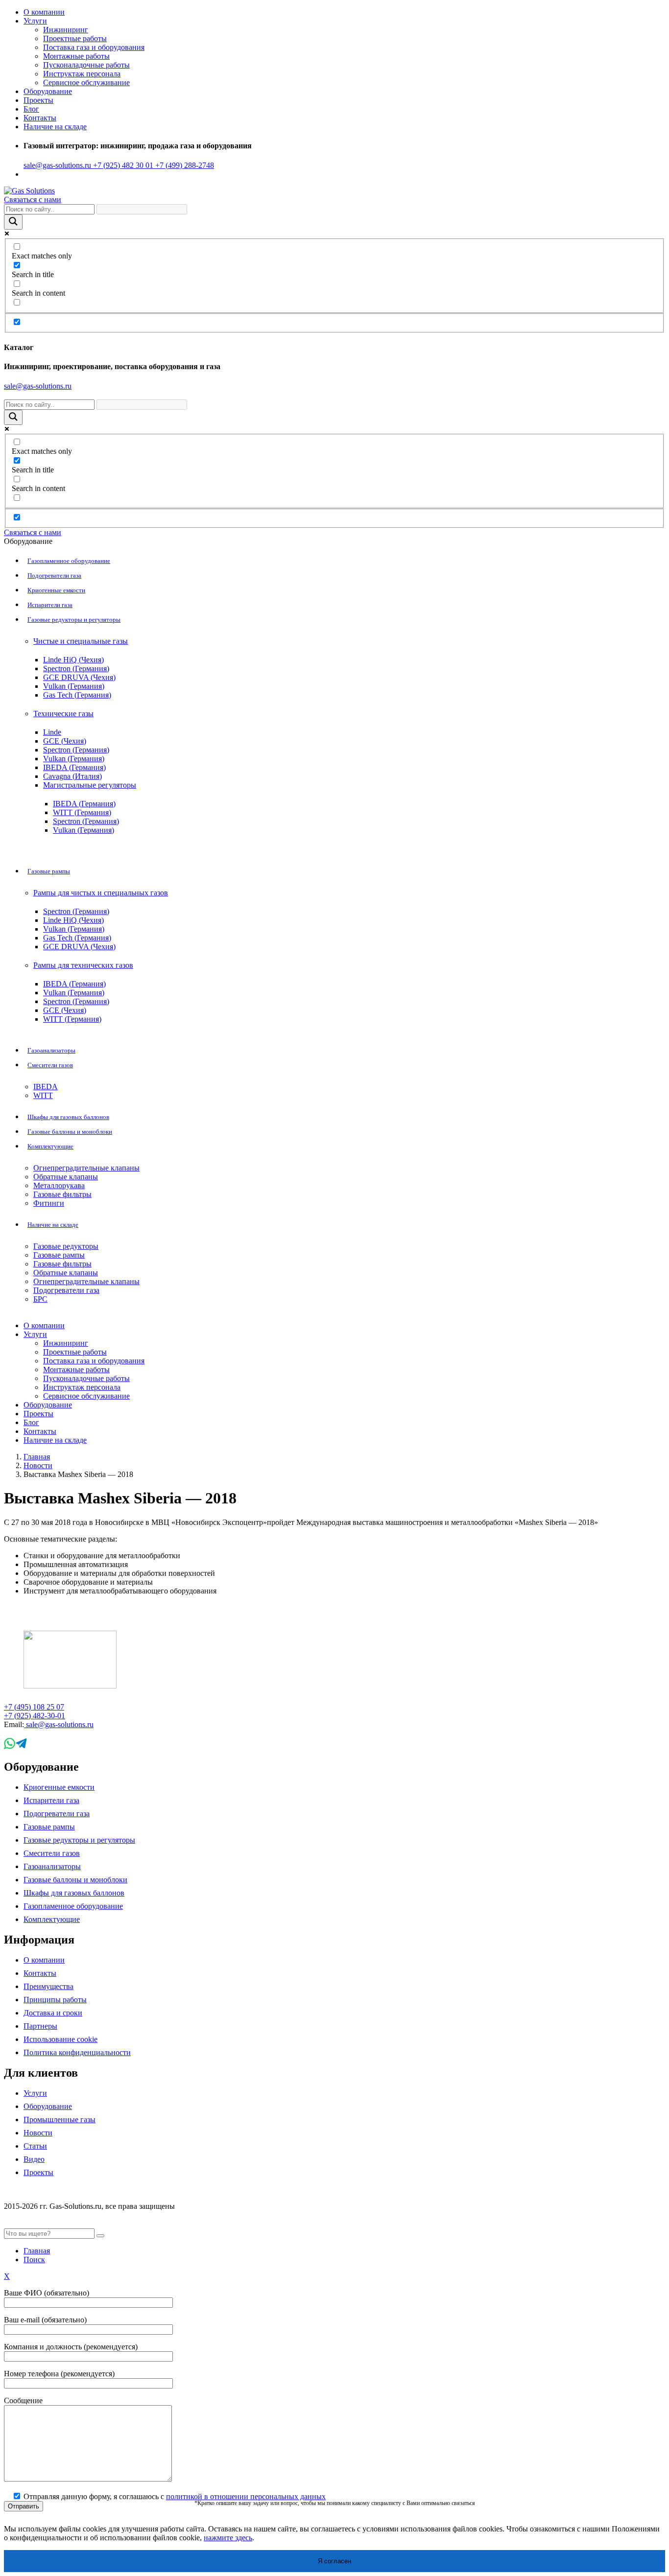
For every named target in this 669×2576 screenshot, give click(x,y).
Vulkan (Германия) (74, 686)
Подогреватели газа (54, 575)
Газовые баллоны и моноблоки (70, 1132)
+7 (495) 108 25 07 (34, 1707)
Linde (52, 732)
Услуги (35, 21)
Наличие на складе (53, 1225)
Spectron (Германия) (76, 668)
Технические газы (63, 714)
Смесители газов (50, 1065)
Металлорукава (59, 1185)
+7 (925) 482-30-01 (35, 1716)
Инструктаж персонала (82, 74)
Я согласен (334, 2561)
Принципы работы (55, 2000)
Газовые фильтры (62, 1194)
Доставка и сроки (53, 2013)
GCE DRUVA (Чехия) (79, 677)
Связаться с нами (33, 199)
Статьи (35, 2146)
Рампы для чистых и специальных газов (101, 893)
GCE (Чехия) (65, 741)
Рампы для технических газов (83, 965)
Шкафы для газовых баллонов (68, 1117)
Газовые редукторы (66, 1246)
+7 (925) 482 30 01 (122, 165)
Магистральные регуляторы (90, 785)
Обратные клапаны (66, 1177)
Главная (37, 1457)
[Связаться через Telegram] (21, 1746)
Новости (38, 1465)
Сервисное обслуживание (86, 82)
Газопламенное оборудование (69, 561)
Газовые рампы (49, 871)
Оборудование (48, 2106)
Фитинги (49, 1203)
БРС (40, 1299)
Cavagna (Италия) (72, 776)
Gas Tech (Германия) (77, 695)
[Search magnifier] (13, 222)
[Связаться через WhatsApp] (10, 1746)
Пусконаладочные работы (86, 65)
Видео (34, 2159)
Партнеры (40, 2026)
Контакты (40, 118)
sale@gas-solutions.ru (57, 165)
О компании (44, 12)
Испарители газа (50, 605)
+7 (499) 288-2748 (184, 165)
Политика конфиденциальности (77, 2052)
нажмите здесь (228, 2538)
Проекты (38, 100)
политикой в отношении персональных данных (246, 2496)
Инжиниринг (66, 30)
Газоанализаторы (51, 1050)
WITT (43, 1095)
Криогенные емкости (56, 590)
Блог (31, 109)
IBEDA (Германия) (74, 767)
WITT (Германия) (82, 812)
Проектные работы (75, 38)
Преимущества (48, 1986)
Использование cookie (60, 2039)
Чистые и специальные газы (81, 641)
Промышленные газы (60, 2119)
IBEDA (46, 1087)
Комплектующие (50, 1146)
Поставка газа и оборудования (94, 47)
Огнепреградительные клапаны (86, 1168)
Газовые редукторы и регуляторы (74, 620)
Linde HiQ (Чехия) (73, 660)
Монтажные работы (76, 56)
